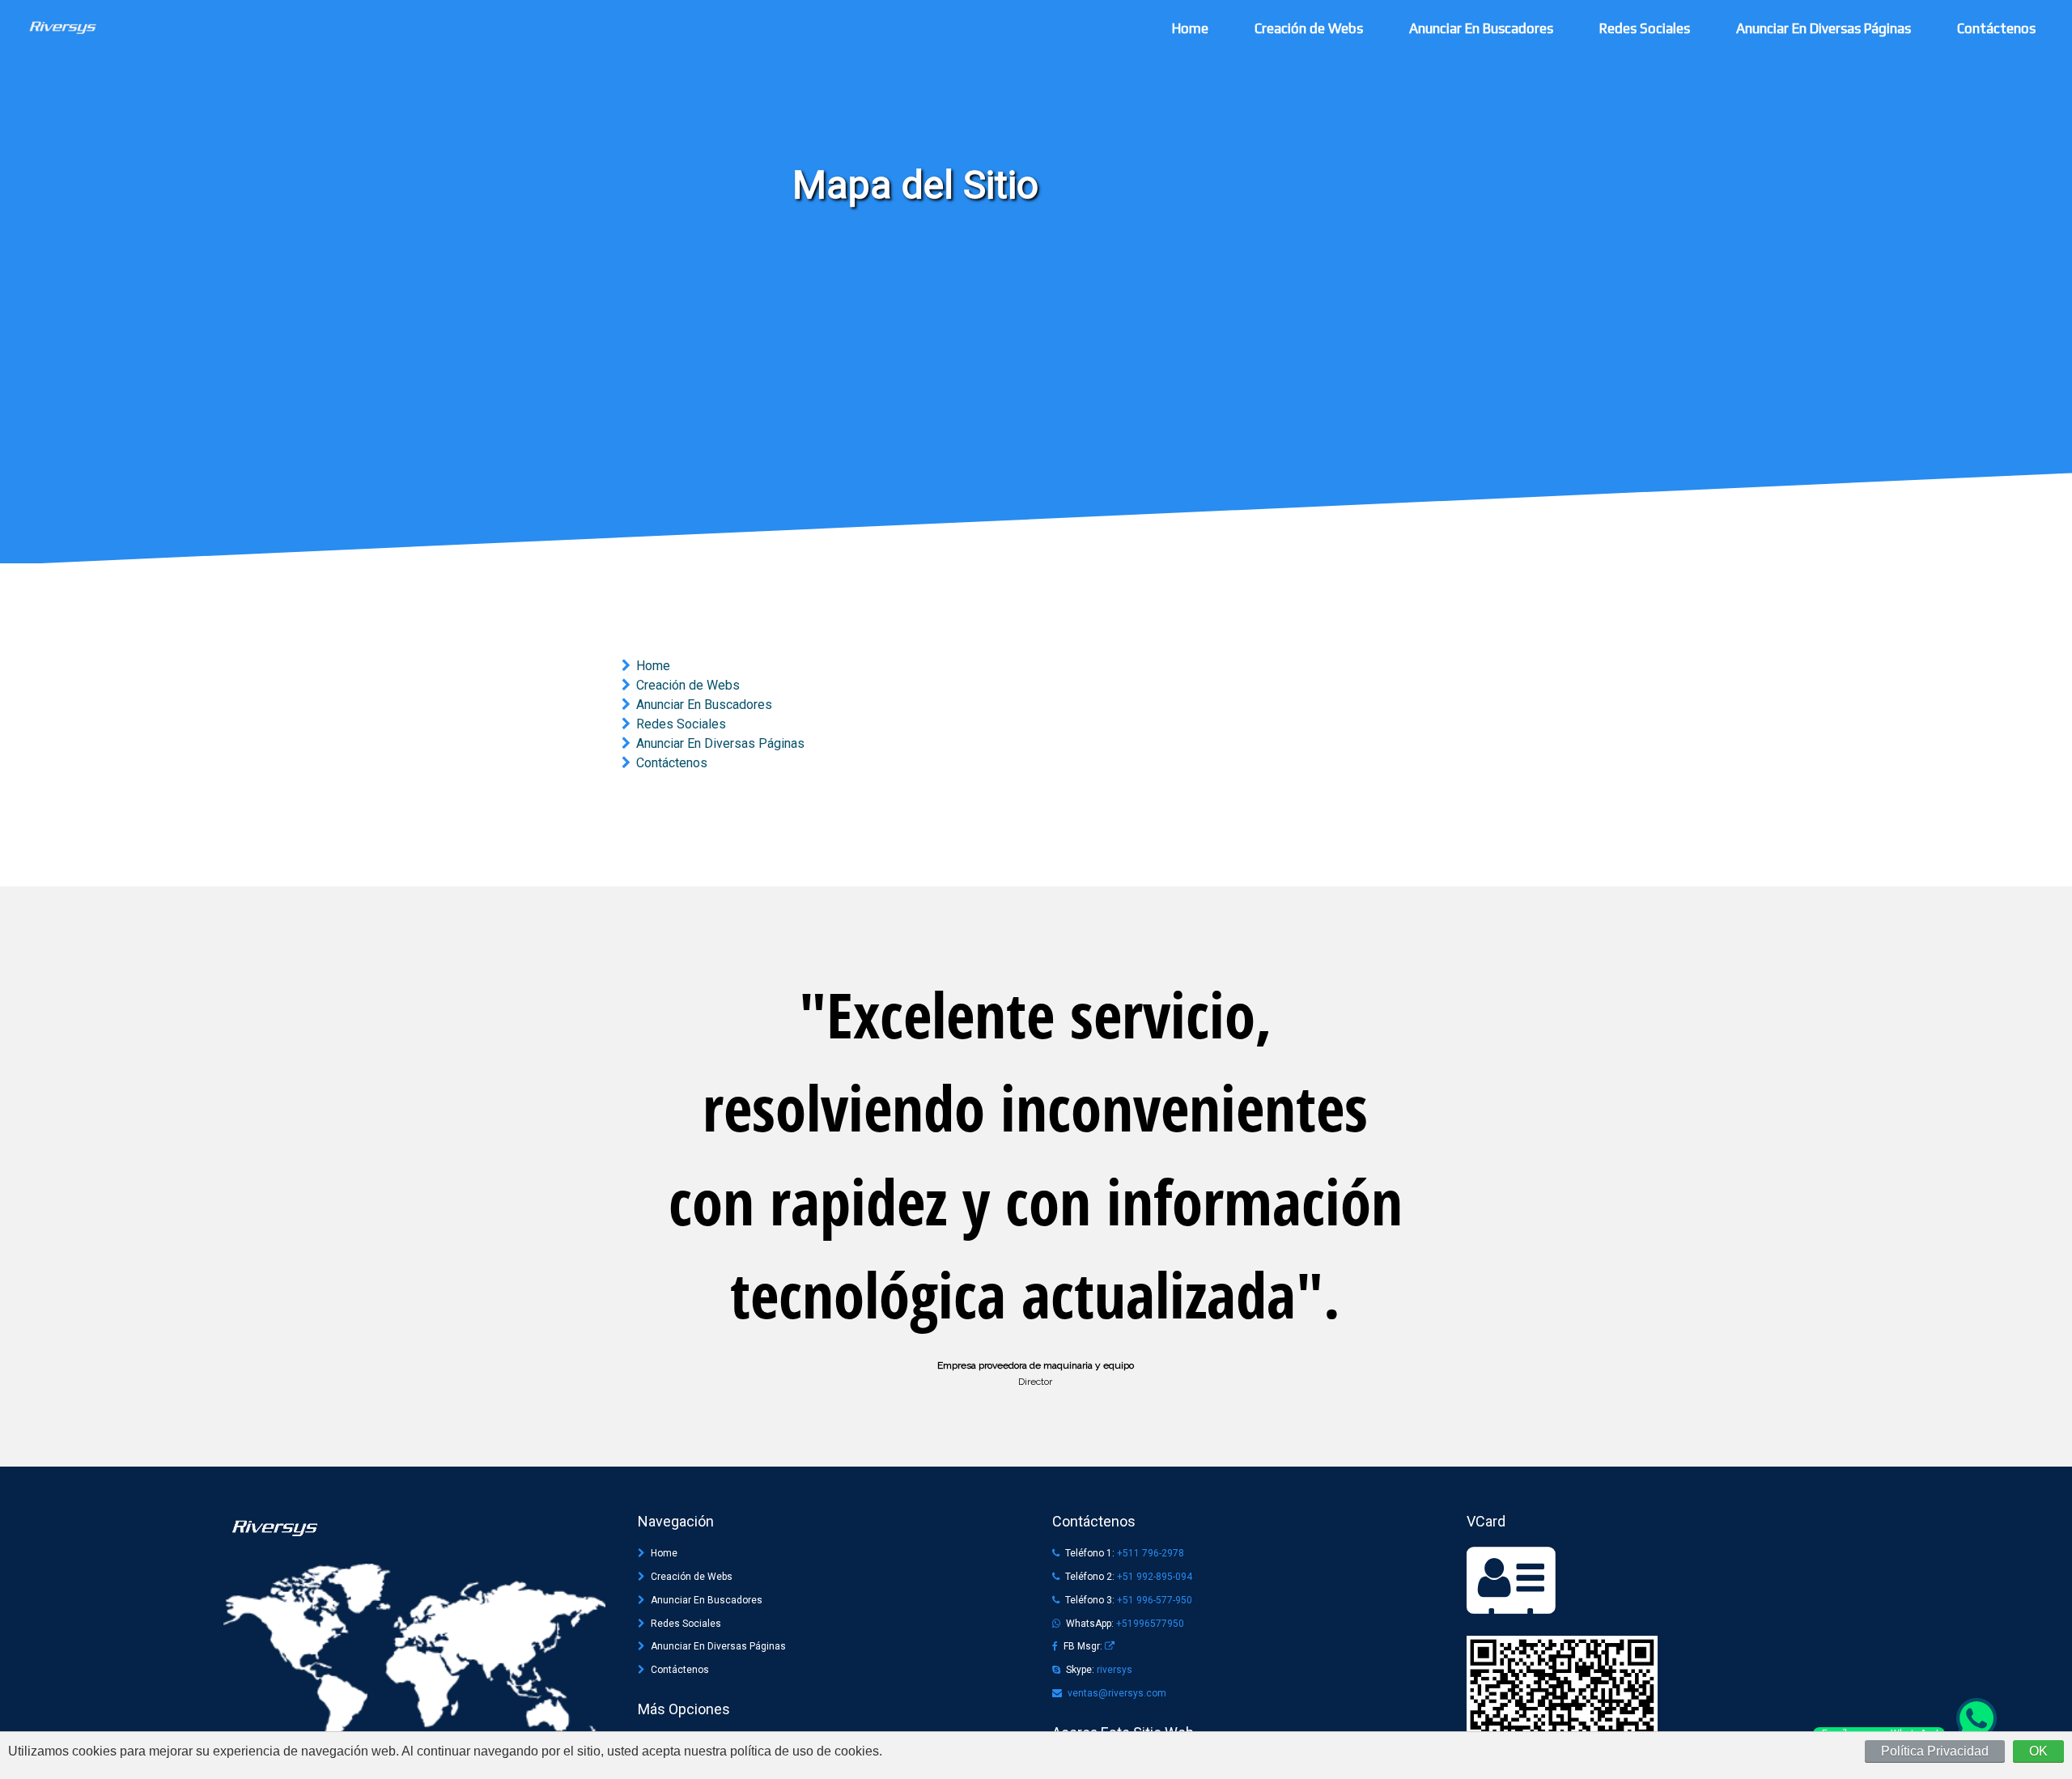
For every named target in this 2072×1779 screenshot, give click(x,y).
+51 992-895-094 (1155, 1577)
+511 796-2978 (1151, 1553)
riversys (1115, 1670)
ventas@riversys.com (1117, 1693)
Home (1190, 28)
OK (2038, 1751)
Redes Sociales (1645, 28)
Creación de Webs (1309, 28)
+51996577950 (1150, 1624)
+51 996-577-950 (1155, 1600)
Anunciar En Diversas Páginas (1824, 28)
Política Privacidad (1935, 1751)
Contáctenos (1996, 28)
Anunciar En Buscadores (1481, 28)
